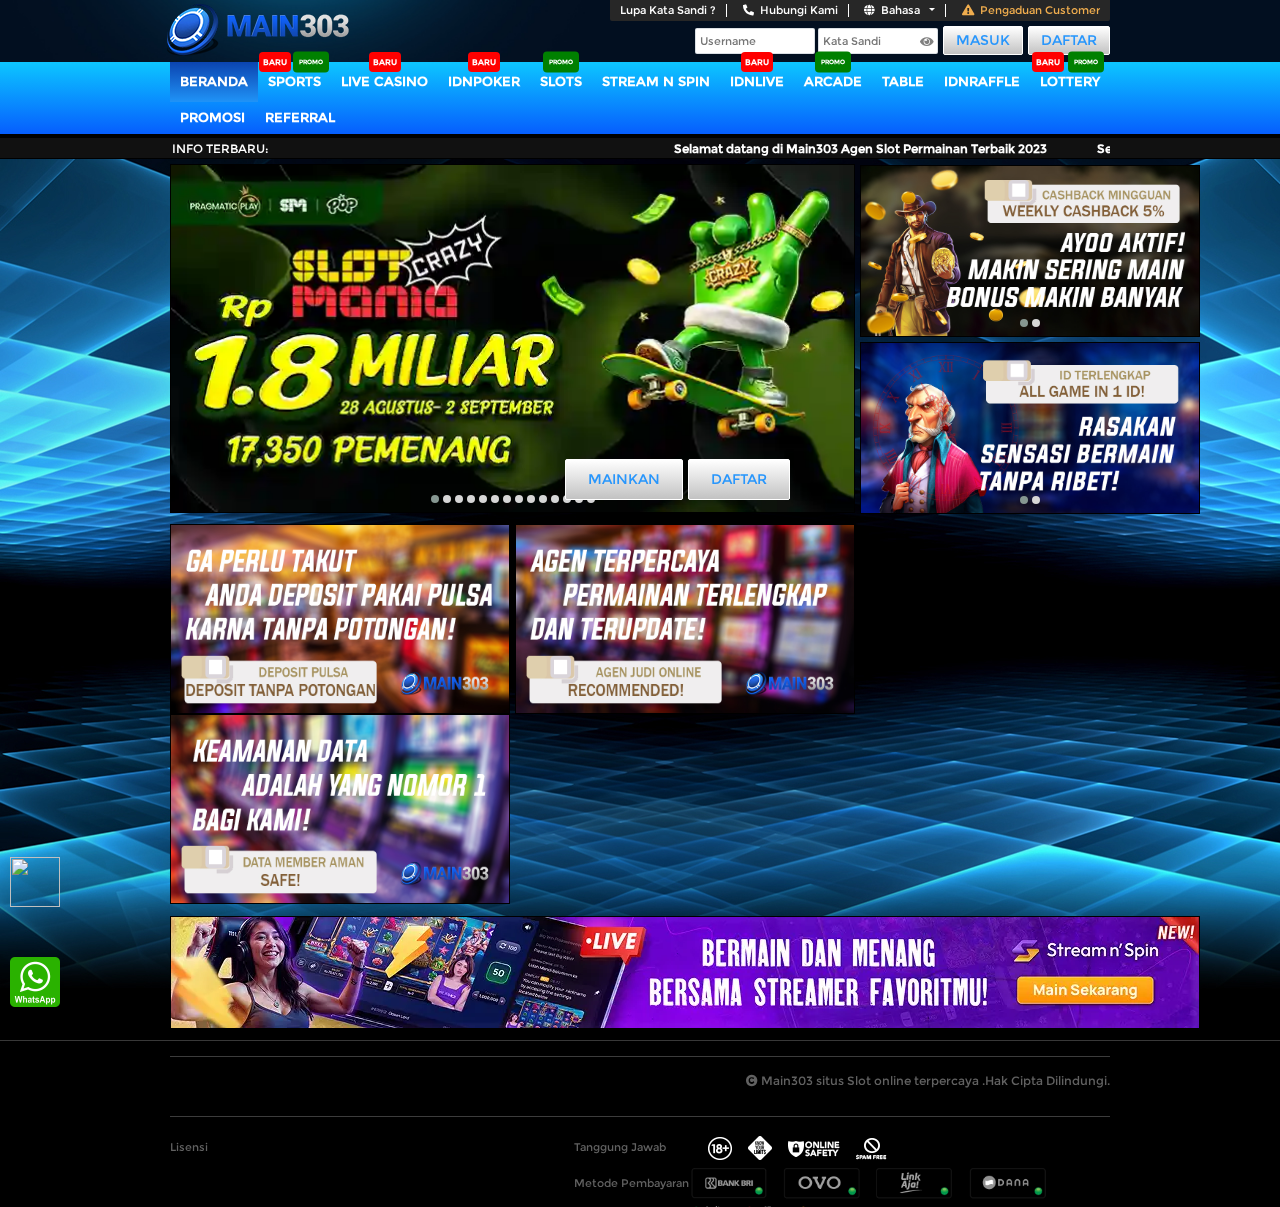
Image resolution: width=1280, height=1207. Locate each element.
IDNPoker (484, 81)
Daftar (1069, 40)
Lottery (1070, 81)
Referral (300, 117)
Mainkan (624, 479)
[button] (435, 499)
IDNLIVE (757, 81)
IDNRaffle (982, 81)
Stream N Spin (656, 81)
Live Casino (384, 81)
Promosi (212, 117)
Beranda (214, 81)
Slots (561, 81)
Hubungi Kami (799, 10)
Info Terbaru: (220, 148)
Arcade (833, 81)
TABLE (903, 81)
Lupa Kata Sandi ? (668, 10)
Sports (294, 81)
